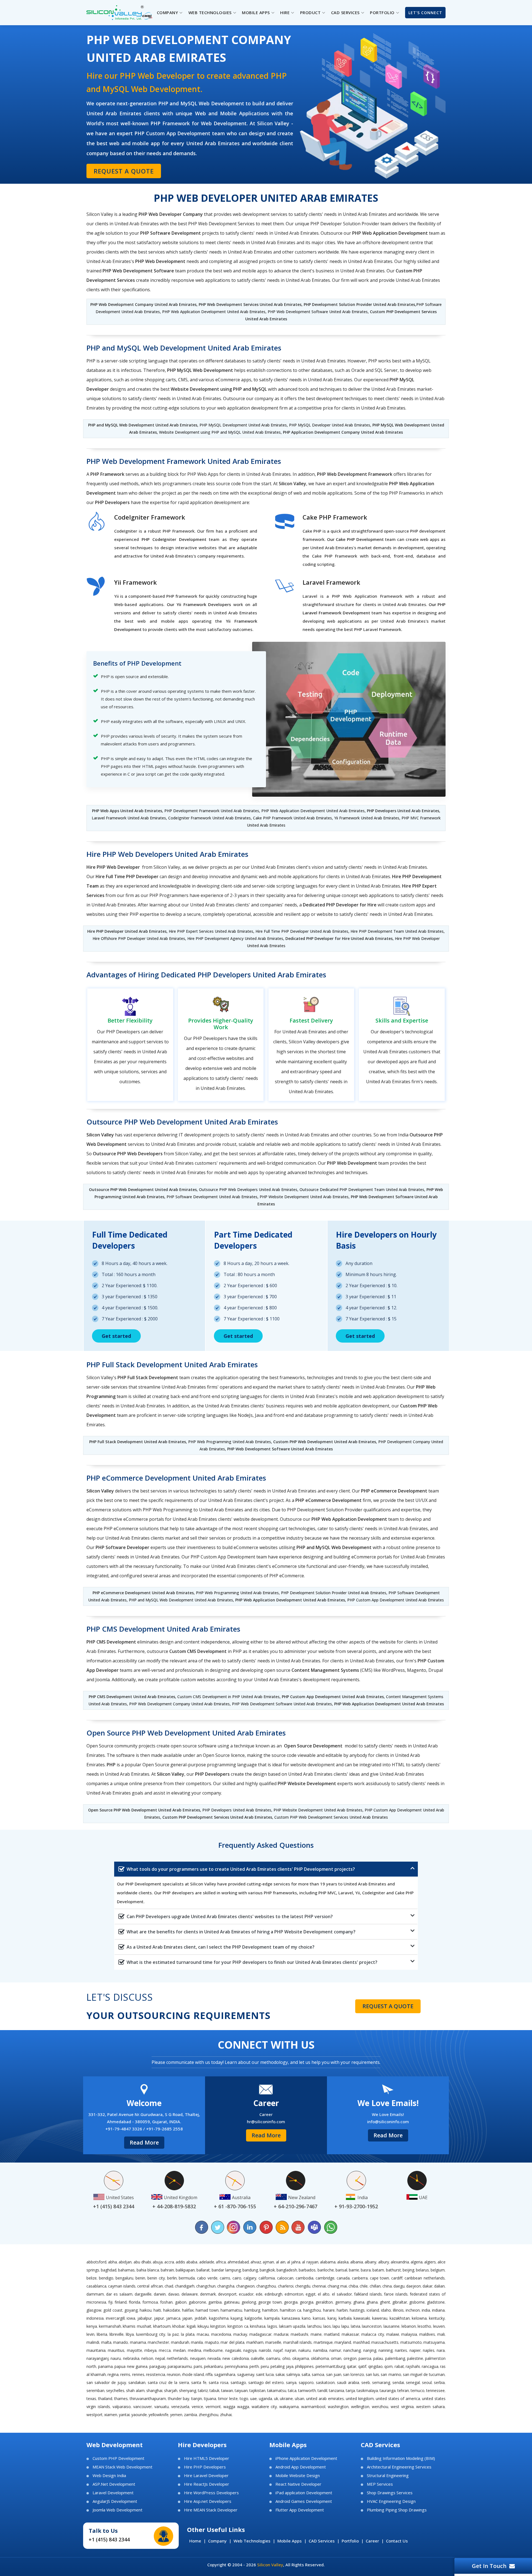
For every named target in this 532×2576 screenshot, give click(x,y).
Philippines (304, 2366)
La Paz (173, 2334)
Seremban (95, 2390)
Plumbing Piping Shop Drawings (397, 2510)
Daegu (399, 2286)
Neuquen (198, 2358)
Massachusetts (385, 2342)
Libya (130, 2334)
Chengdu (303, 2286)
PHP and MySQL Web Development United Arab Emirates (143, 425)
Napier (415, 2350)
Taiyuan (241, 2390)
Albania (357, 2262)
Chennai (319, 2286)
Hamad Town (207, 2310)
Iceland (373, 2310)
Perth (254, 2366)
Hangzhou (312, 2310)
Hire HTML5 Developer (207, 2458)
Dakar (428, 2286)
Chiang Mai (337, 2286)
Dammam (95, 2294)
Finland (121, 2302)
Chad (169, 2286)
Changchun (206, 2286)
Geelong (249, 2302)
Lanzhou (314, 2326)
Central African (150, 2286)
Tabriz (203, 2390)
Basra (366, 2270)
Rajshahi (413, 2366)
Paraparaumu (180, 2366)
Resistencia (156, 2374)
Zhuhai (226, 2415)
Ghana (359, 2302)
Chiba (353, 2286)
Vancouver (143, 2407)
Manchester (158, 2342)
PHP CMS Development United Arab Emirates (132, 1697)
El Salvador (342, 2294)
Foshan (166, 2302)
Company (217, 2541)
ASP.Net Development (114, 2484)
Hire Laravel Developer (206, 2476)
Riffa (209, 2374)
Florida (135, 2302)
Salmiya (293, 2374)
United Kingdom (360, 2399)
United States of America (398, 2399)
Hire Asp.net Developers (208, 2501)
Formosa (150, 2302)
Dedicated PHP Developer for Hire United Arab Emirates (339, 938)
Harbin (342, 2310)
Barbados (307, 2270)
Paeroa (365, 2358)
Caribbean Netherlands (425, 2278)
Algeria (417, 2262)
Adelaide (207, 2262)
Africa (221, 2262)
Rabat (399, 2366)
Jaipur (159, 2318)
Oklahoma (320, 2358)
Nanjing (370, 2350)
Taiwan (227, 2390)
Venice (197, 2407)
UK (276, 2399)
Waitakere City (264, 2407)
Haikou (146, 2310)
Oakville (257, 2358)
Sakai (280, 2374)
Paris (198, 2366)
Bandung (250, 2270)
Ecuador (246, 2294)
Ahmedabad (238, 2262)
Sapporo (306, 2382)
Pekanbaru (213, 2366)
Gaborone (197, 2302)
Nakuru (305, 2350)
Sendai (398, 2382)
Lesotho (424, 2326)
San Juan (334, 2374)
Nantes (401, 2350)
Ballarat (203, 2270)
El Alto (324, 2294)
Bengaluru (124, 2278)
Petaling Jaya (282, 2366)
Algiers (430, 2262)
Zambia (190, 2415)
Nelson (147, 2358)
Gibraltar (400, 2302)
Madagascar (260, 2334)
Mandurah (180, 2342)
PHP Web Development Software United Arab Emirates (280, 1449)
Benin (140, 2278)
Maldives (427, 2334)
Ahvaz (256, 2262)
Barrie (354, 2270)
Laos (327, 2326)
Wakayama (289, 2407)
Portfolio (350, 2541)
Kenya (92, 2326)
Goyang (131, 2310)
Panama (105, 2366)
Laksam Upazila (292, 2326)
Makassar (350, 2334)
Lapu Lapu (341, 2326)
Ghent (385, 2302)
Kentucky (437, 2318)
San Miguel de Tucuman (424, 2374)
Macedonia (221, 2334)
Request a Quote (124, 171)
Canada (343, 2278)
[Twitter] (218, 2227)
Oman (336, 2358)
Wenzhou (380, 2407)
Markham (255, 2342)
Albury (384, 2262)
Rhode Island (193, 2374)
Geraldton (324, 2302)
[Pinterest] (266, 2227)
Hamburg (252, 2310)
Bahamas (126, 2270)
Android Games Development (304, 2501)
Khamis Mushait (137, 2326)
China (387, 2286)
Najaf (278, 2350)
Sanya (291, 2382)
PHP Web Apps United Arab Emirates (127, 811)
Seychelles (115, 2390)
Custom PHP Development (118, 2458)
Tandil (322, 2390)
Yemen (176, 2415)
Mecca (165, 2350)
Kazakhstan (400, 2318)
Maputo (212, 2342)
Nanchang (352, 2350)
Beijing (408, 2270)
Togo (244, 2399)
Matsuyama (434, 2342)
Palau (378, 2358)
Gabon (181, 2302)
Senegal (413, 2382)
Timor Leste (228, 2399)
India (426, 2310)
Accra (169, 2262)
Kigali (191, 2326)
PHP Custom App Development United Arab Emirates (333, 1697)
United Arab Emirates (325, 2399)
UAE (254, 2399)
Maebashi (299, 2334)
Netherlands (177, 2358)
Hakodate (172, 2310)
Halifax (188, 2310)
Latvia (355, 2326)
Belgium (438, 2270)
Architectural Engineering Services (399, 2467)
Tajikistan (257, 2390)
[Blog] (282, 2227)
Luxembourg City (151, 2334)
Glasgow (94, 2310)
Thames (121, 2399)
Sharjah (171, 2390)
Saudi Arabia (348, 2382)
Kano (306, 2318)
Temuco (418, 2390)
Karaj (332, 2318)
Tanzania (337, 2390)
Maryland (343, 2342)
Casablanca (96, 2286)
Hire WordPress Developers (211, 2493)
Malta (106, 2342)
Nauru (116, 2358)
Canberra (360, 2278)
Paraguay (158, 2366)
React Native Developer (298, 2484)
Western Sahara (430, 2407)
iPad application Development (304, 2493)
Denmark (208, 2294)
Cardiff (397, 2278)
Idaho (386, 2310)
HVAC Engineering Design (391, 2501)
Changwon (245, 2286)
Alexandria (400, 2262)
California (267, 2278)
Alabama (328, 2262)
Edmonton (294, 2294)
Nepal (160, 2358)
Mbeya (150, 2350)
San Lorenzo (354, 2374)
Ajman (268, 2262)
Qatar (352, 2366)
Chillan (375, 2286)
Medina (195, 2350)
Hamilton (270, 2310)
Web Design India (109, 2476)
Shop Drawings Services (390, 2493)
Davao (174, 2294)
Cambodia (305, 2278)
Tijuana (210, 2399)
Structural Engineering (388, 2476)
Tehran (403, 2390)
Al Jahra (294, 2262)
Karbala (345, 2318)
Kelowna (419, 2318)
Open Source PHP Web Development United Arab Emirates (144, 1810)
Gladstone (436, 2302)
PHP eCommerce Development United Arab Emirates (143, 1593)
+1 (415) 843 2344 (109, 2539)
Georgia (291, 2302)
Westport (94, 2415)
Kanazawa (291, 2318)
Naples (429, 2350)
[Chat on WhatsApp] (330, 2227)
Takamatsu (277, 2390)
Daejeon (414, 2286)
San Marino (391, 2374)
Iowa (131, 2318)
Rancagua (430, 2366)
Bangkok (267, 2270)
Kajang (236, 2318)
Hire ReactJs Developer (207, 2484)
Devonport (227, 2294)
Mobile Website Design (298, 2476)
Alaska (343, 2262)
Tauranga (388, 2390)
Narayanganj (98, 2358)
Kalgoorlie (253, 2318)
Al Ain (281, 2262)
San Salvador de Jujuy (106, 2382)
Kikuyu (203, 2326)
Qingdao (375, 2366)
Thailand (105, 2399)
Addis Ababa (186, 2262)
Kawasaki (362, 2318)
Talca (292, 2390)
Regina (113, 2374)
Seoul (427, 2382)
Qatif (362, 2366)
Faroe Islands (396, 2294)
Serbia (439, 2382)
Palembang (395, 2358)
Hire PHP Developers (205, 2467)
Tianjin (197, 2399)
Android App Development (301, 2467)
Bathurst (393, 2270)
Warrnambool (313, 2407)
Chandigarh (185, 2286)
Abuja (158, 2262)
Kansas (319, 2318)
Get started (116, 1336)
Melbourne (213, 2350)
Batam (378, 2270)
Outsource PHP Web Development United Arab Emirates (143, 1189)
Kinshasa (258, 2326)
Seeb (366, 2382)
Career (372, 2541)
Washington (338, 2407)
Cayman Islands (122, 2286)
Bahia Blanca (148, 2270)
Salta (306, 2374)
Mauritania (96, 2350)
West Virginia (402, 2407)
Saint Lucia (265, 2374)
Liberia (102, 2334)
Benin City (156, 2278)
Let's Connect (425, 13)
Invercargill (115, 2318)
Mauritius (116, 2350)
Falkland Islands (368, 2294)
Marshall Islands (298, 2342)
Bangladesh (287, 2270)
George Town (270, 2302)
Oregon (350, 2358)
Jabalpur (145, 2318)
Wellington (360, 2407)
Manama (138, 2342)
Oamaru (273, 2358)
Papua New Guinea (131, 2366)
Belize (92, 2278)
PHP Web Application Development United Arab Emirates (290, 1600)
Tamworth (307, 2390)
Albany (370, 2262)
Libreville (117, 2334)
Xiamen (111, 2415)
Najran (291, 2350)
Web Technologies (252, 2541)
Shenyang (188, 2390)
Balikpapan (185, 2270)
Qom (388, 2366)
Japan (187, 2318)
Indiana (438, 2310)
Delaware (190, 2294)
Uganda (265, 2399)
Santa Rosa (218, 2382)
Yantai (124, 2415)
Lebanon (409, 2326)
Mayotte (135, 2350)
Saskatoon (325, 2382)
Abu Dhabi (142, 2262)
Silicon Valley (270, 2565)
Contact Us (397, 2541)
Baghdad (109, 2270)
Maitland (332, 2334)
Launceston (372, 2326)
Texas (91, 2399)
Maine (316, 2334)
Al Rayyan (310, 2262)
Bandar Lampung (226, 2270)
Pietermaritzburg (330, 2366)
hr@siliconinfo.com (266, 2122)
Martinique (323, 2342)
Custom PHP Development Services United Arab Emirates (217, 1817)
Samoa (318, 2374)
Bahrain (167, 2270)
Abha (112, 2262)
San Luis (372, 2374)
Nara (441, 2350)
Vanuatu (162, 2407)
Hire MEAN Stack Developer (211, 2510)
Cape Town (380, 2278)
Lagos (272, 2326)
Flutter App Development (300, 2510)
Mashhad (361, 2342)
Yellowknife (158, 2415)
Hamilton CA (291, 2310)
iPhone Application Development (306, 2458)
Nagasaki (233, 2350)
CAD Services (322, 2541)
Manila (197, 2342)
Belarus (422, 2270)
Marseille (273, 2342)
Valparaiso (122, 2407)
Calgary (250, 2278)
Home (195, 2541)
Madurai (281, 2334)
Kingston (218, 2326)
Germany (343, 2302)
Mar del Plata (232, 2342)
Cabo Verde (207, 2278)
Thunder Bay (179, 2399)
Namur (335, 2350)
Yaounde (139, 2415)
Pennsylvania (236, 2366)
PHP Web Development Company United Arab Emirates (143, 304)
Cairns (225, 2278)
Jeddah (201, 2318)
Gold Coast (113, 2310)
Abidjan (125, 2262)
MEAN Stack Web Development (122, 2467)
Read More (144, 2142)
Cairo (237, 2278)
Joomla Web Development (117, 2510)
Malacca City (373, 2334)
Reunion (174, 2374)
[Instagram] (234, 2227)
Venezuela (180, 2407)
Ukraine (286, 2399)
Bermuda (187, 2278)
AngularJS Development (115, 2501)
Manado (121, 2342)
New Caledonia (236, 2358)
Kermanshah (110, 2326)
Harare (329, 2310)
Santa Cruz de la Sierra (168, 2382)
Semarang (381, 2382)
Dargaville (143, 2294)
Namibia (320, 2350)
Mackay (240, 2334)
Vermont (213, 2407)
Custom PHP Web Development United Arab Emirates (325, 1442)
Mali (441, 2334)
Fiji (110, 2302)
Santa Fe (199, 2382)
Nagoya (250, 2350)
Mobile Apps (290, 2541)
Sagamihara (225, 2374)
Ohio (286, 2358)
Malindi (93, 2342)
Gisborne (417, 2302)
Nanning (386, 2350)
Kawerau (380, 2318)
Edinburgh (273, 2294)
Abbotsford (96, 2262)
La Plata (188, 2334)
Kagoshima (219, 2318)
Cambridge (325, 2278)
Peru (265, 2366)
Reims (125, 2374)
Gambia (215, 2302)
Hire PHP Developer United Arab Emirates (127, 931)
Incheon (413, 2310)
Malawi (393, 2334)
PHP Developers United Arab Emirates (403, 811)
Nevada (214, 2358)
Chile (364, 2286)
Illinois (398, 2310)
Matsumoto (411, 2342)
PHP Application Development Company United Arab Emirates (343, 432)
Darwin (160, 2294)
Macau (203, 2334)
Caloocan (285, 2278)
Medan (179, 2350)
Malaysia (409, 2334)
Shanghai (154, 2390)
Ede (259, 2294)
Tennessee (435, 2390)
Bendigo (106, 2278)
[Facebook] (202, 2227)
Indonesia (95, 2318)
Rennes (138, 2374)
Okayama (301, 2358)
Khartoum (162, 2326)
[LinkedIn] (250, 2227)
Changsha (226, 2286)
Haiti (157, 2310)
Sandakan (137, 2382)
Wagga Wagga (236, 2407)
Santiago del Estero (266, 2382)
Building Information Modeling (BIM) (401, 2458)
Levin (90, 2334)
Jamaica (173, 2318)
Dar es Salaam (119, 2294)
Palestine (415, 2358)
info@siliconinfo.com (388, 2122)
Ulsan (300, 2399)
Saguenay (246, 2374)
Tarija (350, 2390)
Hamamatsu (231, 2310)
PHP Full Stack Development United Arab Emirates (138, 1442)
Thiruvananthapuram (148, 2399)
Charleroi (286, 2286)
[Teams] (314, 2227)
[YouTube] (298, 2227)
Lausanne (392, 2326)
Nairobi (265, 2350)
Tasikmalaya (367, 2390)
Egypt (311, 2294)
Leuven (439, 2326)
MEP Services (380, 2484)
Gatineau (232, 2302)
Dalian (439, 2286)
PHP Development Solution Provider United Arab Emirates (359, 304)
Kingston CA (238, 2326)
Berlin (172, 2278)
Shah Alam (135, 2390)
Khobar (179, 2326)
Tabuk (214, 2390)
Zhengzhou (209, 2415)
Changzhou (266, 2286)
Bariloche (326, 2270)
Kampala (272, 2318)
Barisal (341, 2270)
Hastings (357, 2310)
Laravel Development (113, 2493)
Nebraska (131, 2358)
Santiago (238, 2382)
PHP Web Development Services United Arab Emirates (250, 304)
